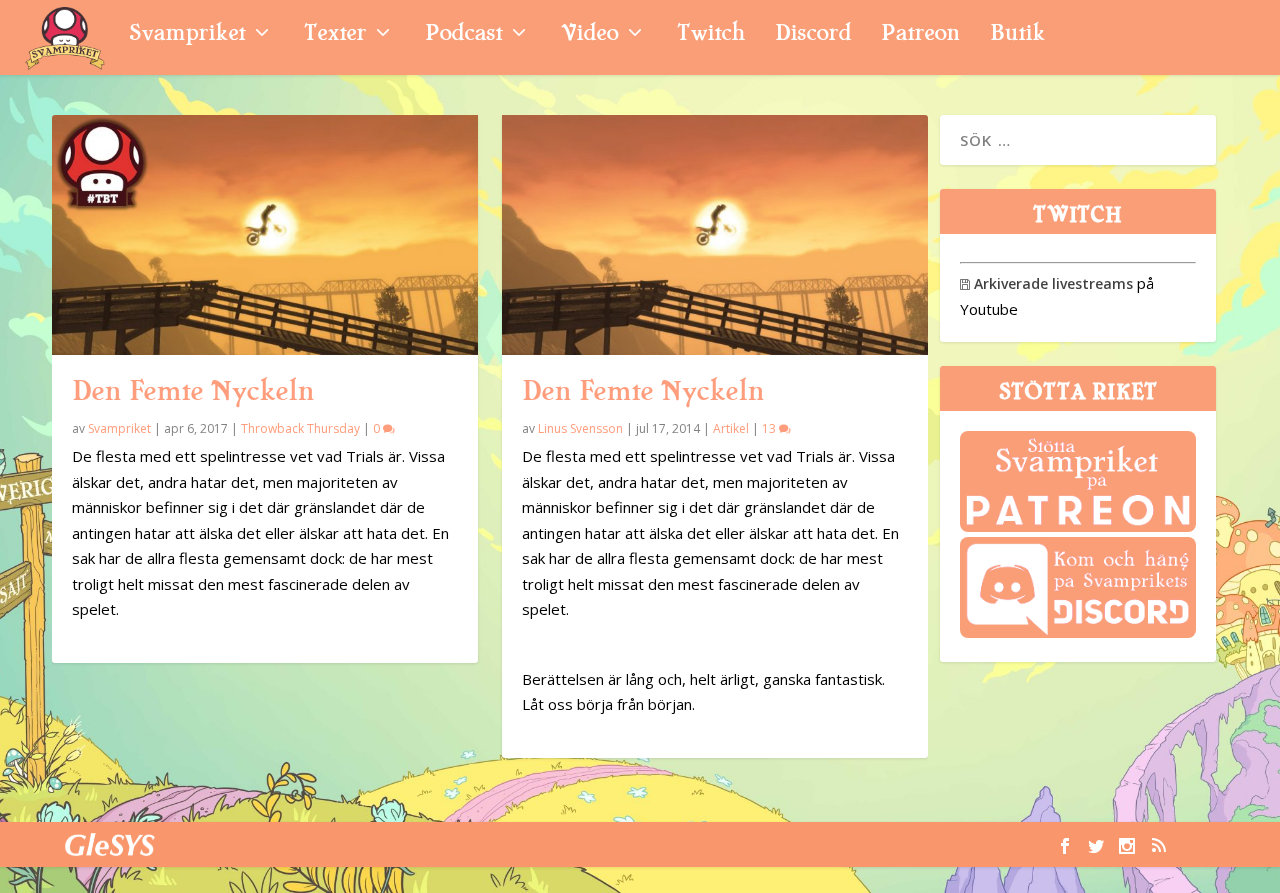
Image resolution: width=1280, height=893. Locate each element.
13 (770, 428)
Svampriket (187, 35)
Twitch (711, 35)
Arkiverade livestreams (1046, 283)
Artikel (731, 428)
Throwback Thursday (300, 428)
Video (589, 35)
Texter (335, 35)
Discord (813, 35)
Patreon (920, 35)
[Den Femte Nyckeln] (265, 235)
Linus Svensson (580, 428)
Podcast (463, 35)
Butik (1017, 35)
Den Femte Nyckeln (193, 391)
